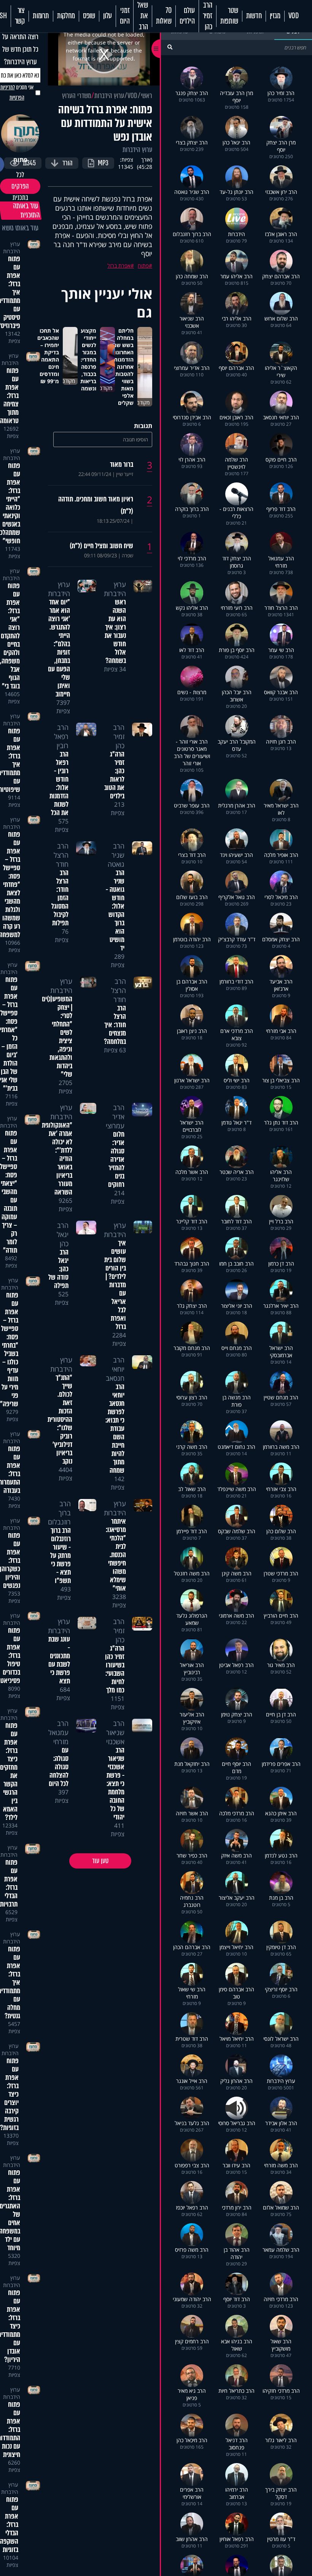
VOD (294, 16)
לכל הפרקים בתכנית (20, 186)
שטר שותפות (229, 16)
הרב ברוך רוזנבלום (59, 1513)
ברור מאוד (122, 465)
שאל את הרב (142, 16)
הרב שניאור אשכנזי (115, 1732)
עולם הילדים (187, 16)
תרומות (41, 16)
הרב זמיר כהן (208, 16)
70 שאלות (164, 16)
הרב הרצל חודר (61, 855)
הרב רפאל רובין (61, 736)
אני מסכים (17, 93)
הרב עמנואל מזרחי (58, 1732)
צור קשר (20, 16)
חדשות (254, 16)
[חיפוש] (170, 47)
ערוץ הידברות (109, 96)
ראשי (146, 96)
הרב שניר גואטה (116, 855)
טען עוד (100, 1861)
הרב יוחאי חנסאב (115, 1369)
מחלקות (66, 16)
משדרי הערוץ (76, 96)
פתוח (143, 266)
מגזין (275, 16)
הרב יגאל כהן (63, 1234)
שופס (89, 16)
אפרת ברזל (119, 266)
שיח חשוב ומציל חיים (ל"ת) (101, 546)
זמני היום (125, 16)
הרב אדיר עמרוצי (115, 1117)
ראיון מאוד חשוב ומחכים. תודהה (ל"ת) (96, 505)
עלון (107, 16)
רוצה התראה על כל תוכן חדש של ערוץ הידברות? (20, 49)
